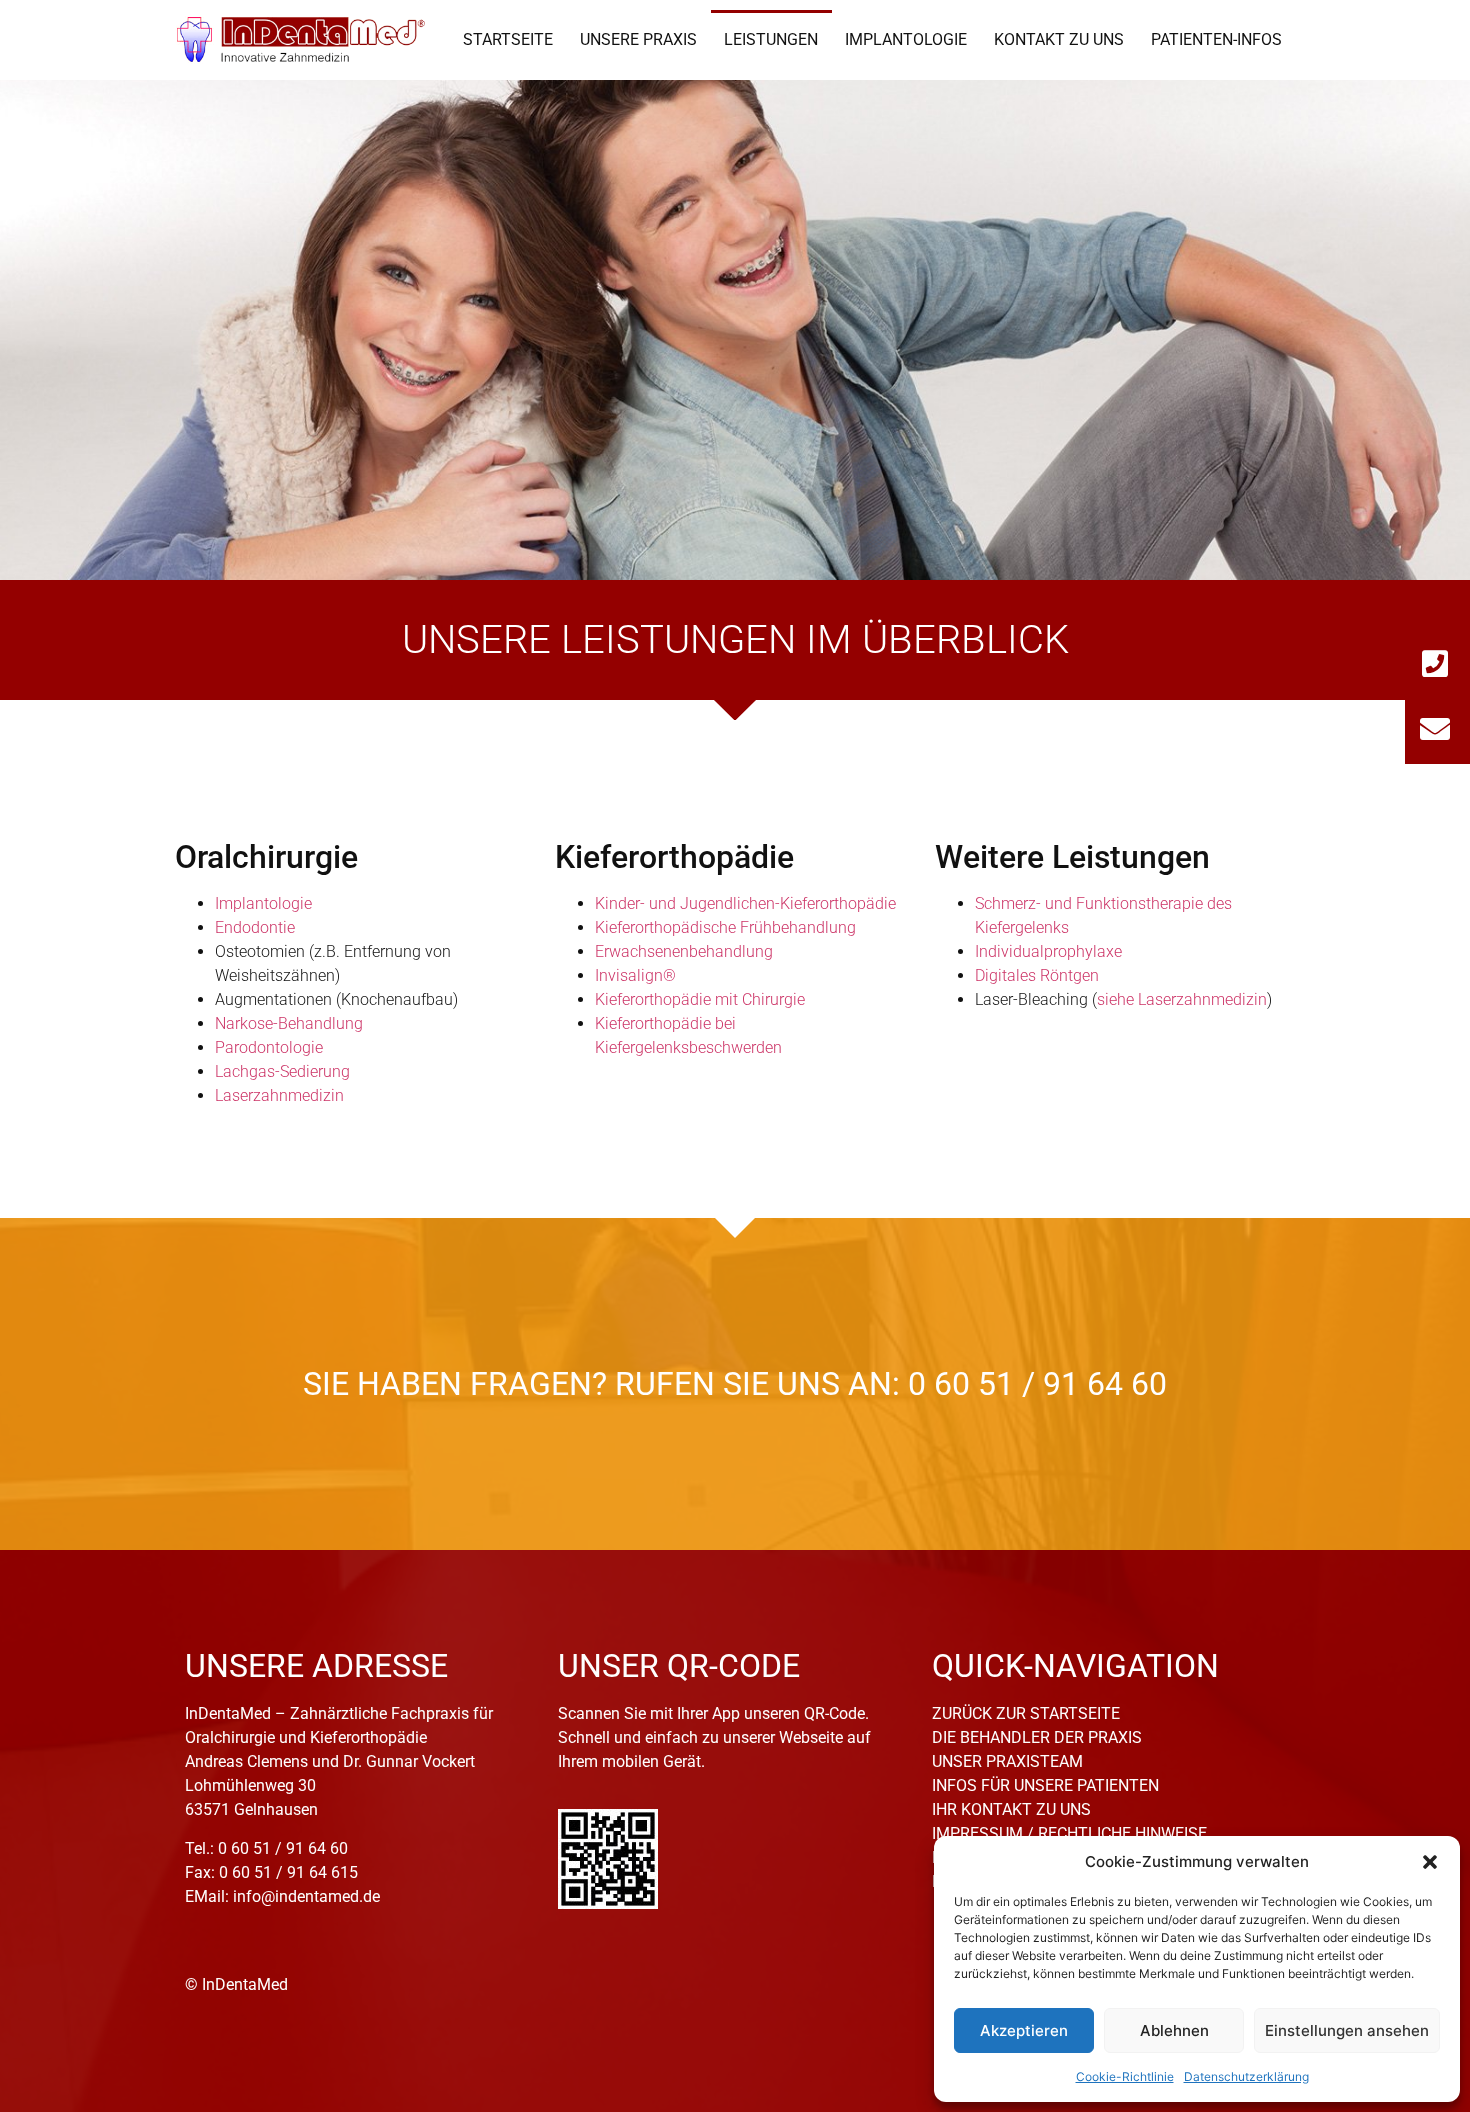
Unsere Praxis (638, 39)
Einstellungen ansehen (1347, 2030)
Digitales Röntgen (1037, 975)
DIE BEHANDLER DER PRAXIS (1037, 1737)
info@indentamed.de (306, 1896)
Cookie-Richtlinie (1125, 2076)
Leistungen (771, 39)
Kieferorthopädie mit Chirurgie (700, 999)
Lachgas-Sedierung (282, 1071)
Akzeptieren (1024, 2030)
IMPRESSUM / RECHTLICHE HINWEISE (1069, 1833)
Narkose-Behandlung (289, 1023)
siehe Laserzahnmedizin (1182, 999)
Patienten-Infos (1216, 39)
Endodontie (255, 927)
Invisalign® (635, 975)
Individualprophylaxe (1048, 951)
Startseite (508, 39)
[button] (1430, 1862)
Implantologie (906, 39)
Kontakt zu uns (1059, 39)
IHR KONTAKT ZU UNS (1011, 1809)
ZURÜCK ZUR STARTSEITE (1026, 1713)
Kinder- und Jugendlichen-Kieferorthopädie (745, 903)
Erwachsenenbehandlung (684, 951)
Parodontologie (269, 1047)
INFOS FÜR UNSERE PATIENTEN (1045, 1785)
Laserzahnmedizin (279, 1095)
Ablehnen (1174, 2030)
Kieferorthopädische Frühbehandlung (725, 927)
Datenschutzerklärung (1246, 2076)
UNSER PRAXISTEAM (1007, 1761)
